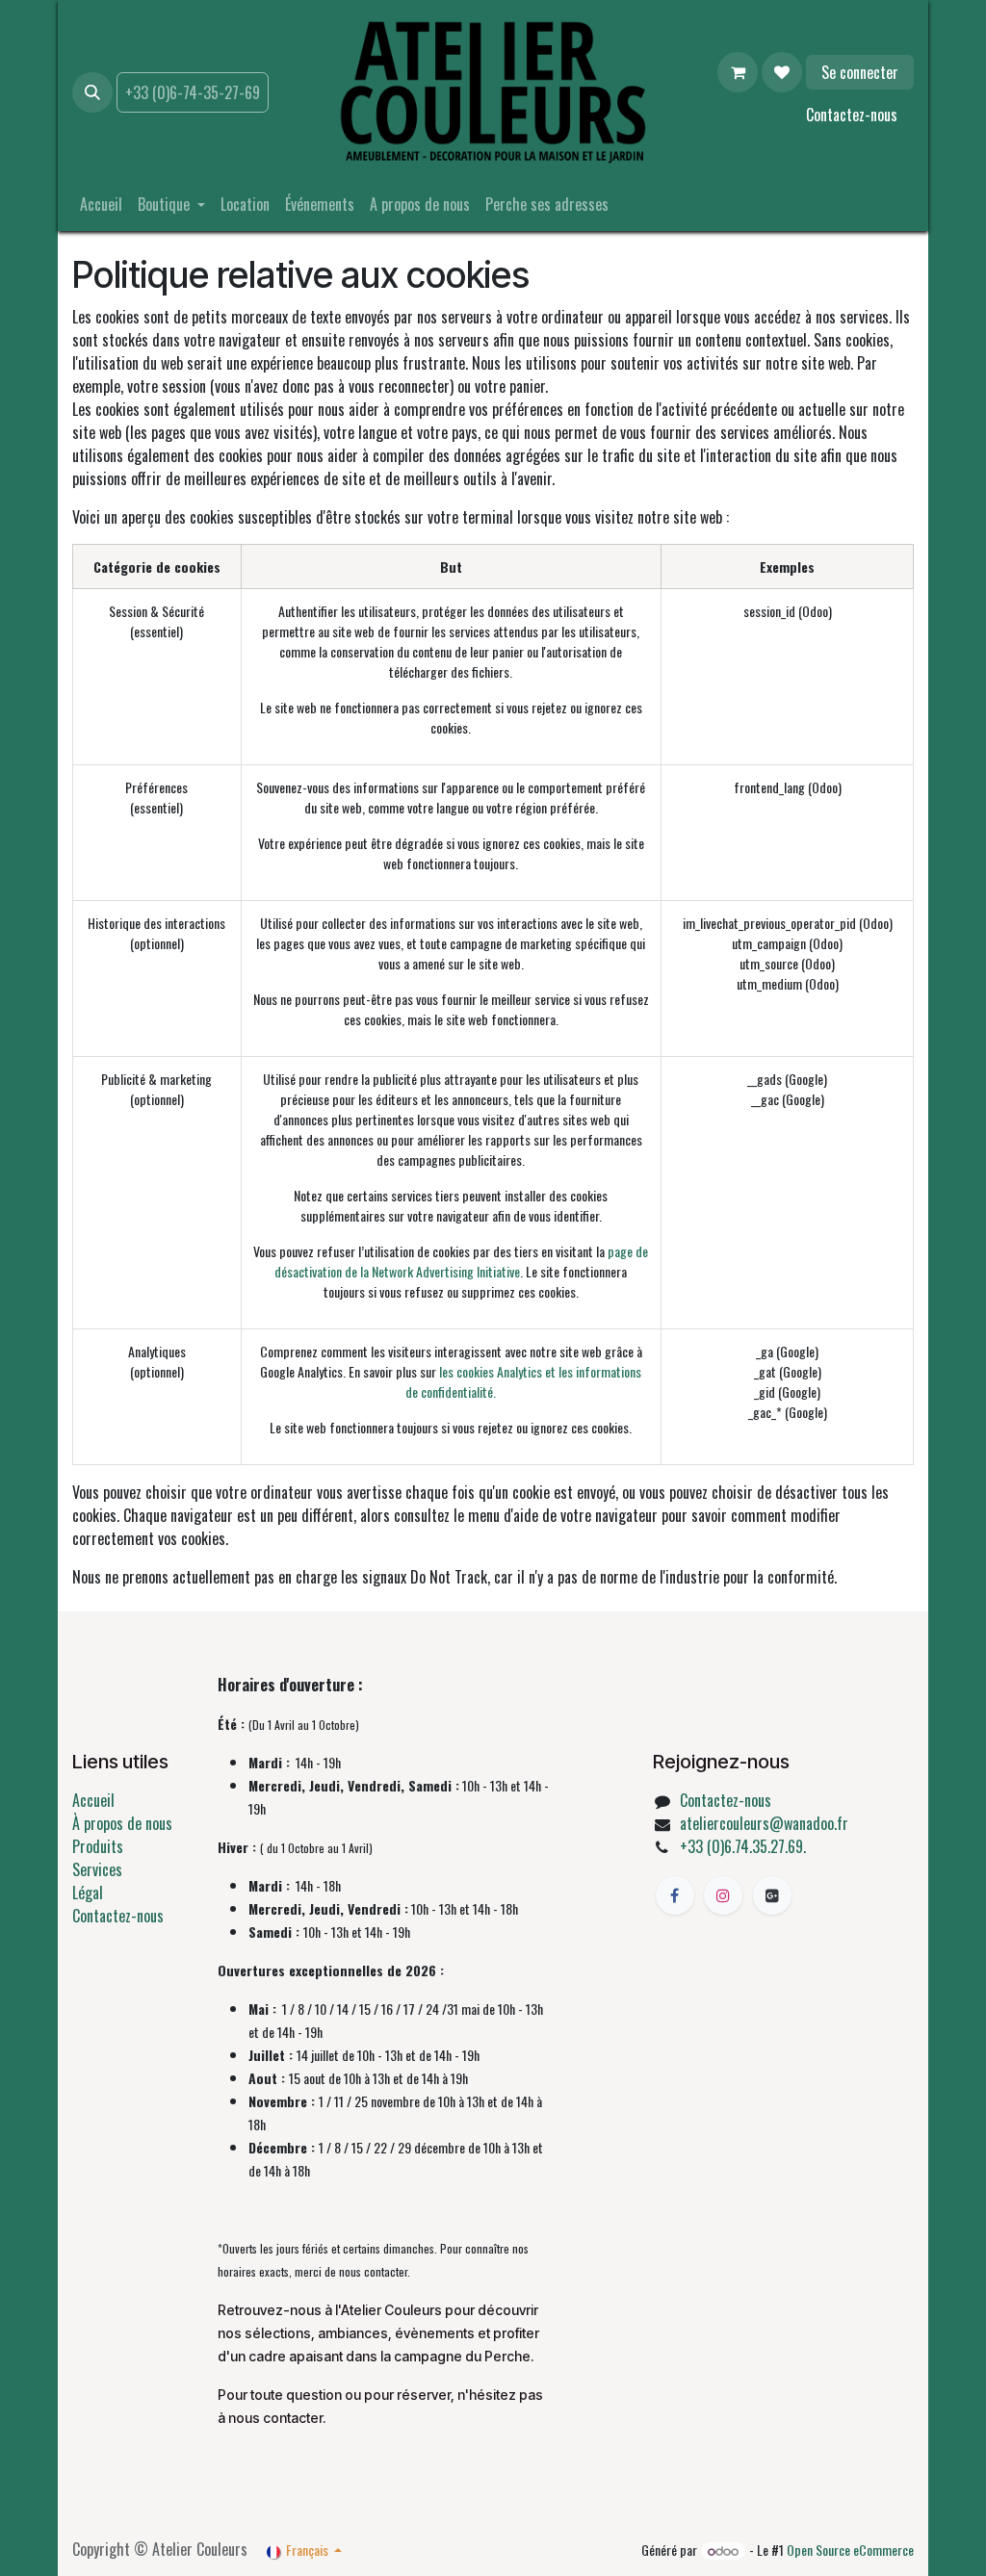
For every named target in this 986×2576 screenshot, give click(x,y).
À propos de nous (122, 1823)
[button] (92, 92)
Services (97, 1869)
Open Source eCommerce (850, 2550)
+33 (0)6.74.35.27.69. (743, 1846)
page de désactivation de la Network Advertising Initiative (461, 1261)
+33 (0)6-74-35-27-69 (193, 92)
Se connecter (860, 72)
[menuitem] (101, 204)
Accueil (93, 1800)
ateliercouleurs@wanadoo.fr (764, 1823)
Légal (88, 1893)
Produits (98, 1846)
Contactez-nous (852, 115)
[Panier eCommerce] (738, 72)
